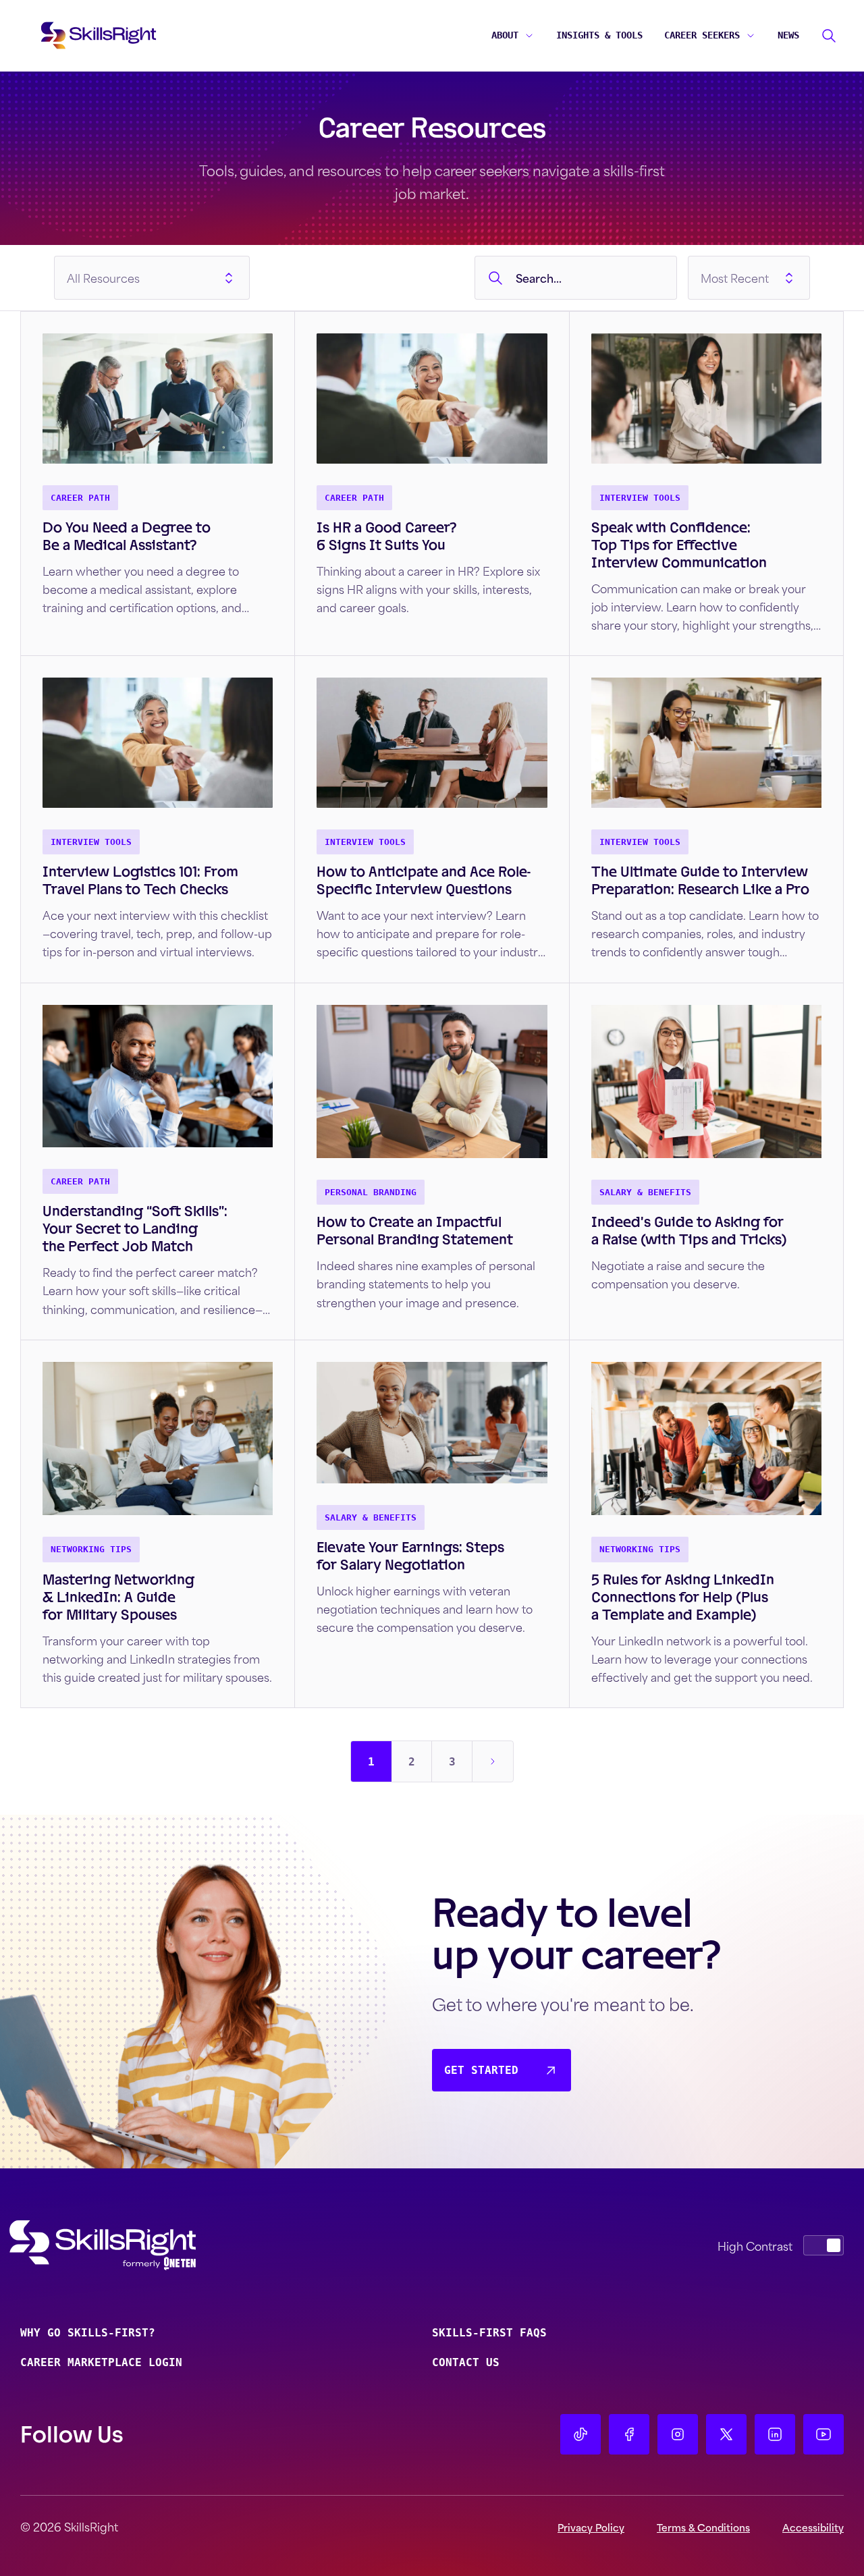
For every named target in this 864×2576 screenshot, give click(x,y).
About (505, 35)
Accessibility (813, 2527)
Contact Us (466, 2362)
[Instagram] (678, 2434)
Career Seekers (702, 35)
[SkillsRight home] (124, 2245)
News (788, 35)
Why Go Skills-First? (88, 2333)
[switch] (823, 2245)
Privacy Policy (591, 2527)
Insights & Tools (599, 35)
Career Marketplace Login (101, 2362)
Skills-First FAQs (489, 2333)
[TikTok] (580, 2434)
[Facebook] (629, 2434)
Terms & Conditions (703, 2527)
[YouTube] (823, 2434)
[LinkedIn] (775, 2434)
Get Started (481, 2070)
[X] (726, 2434)
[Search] (829, 36)
